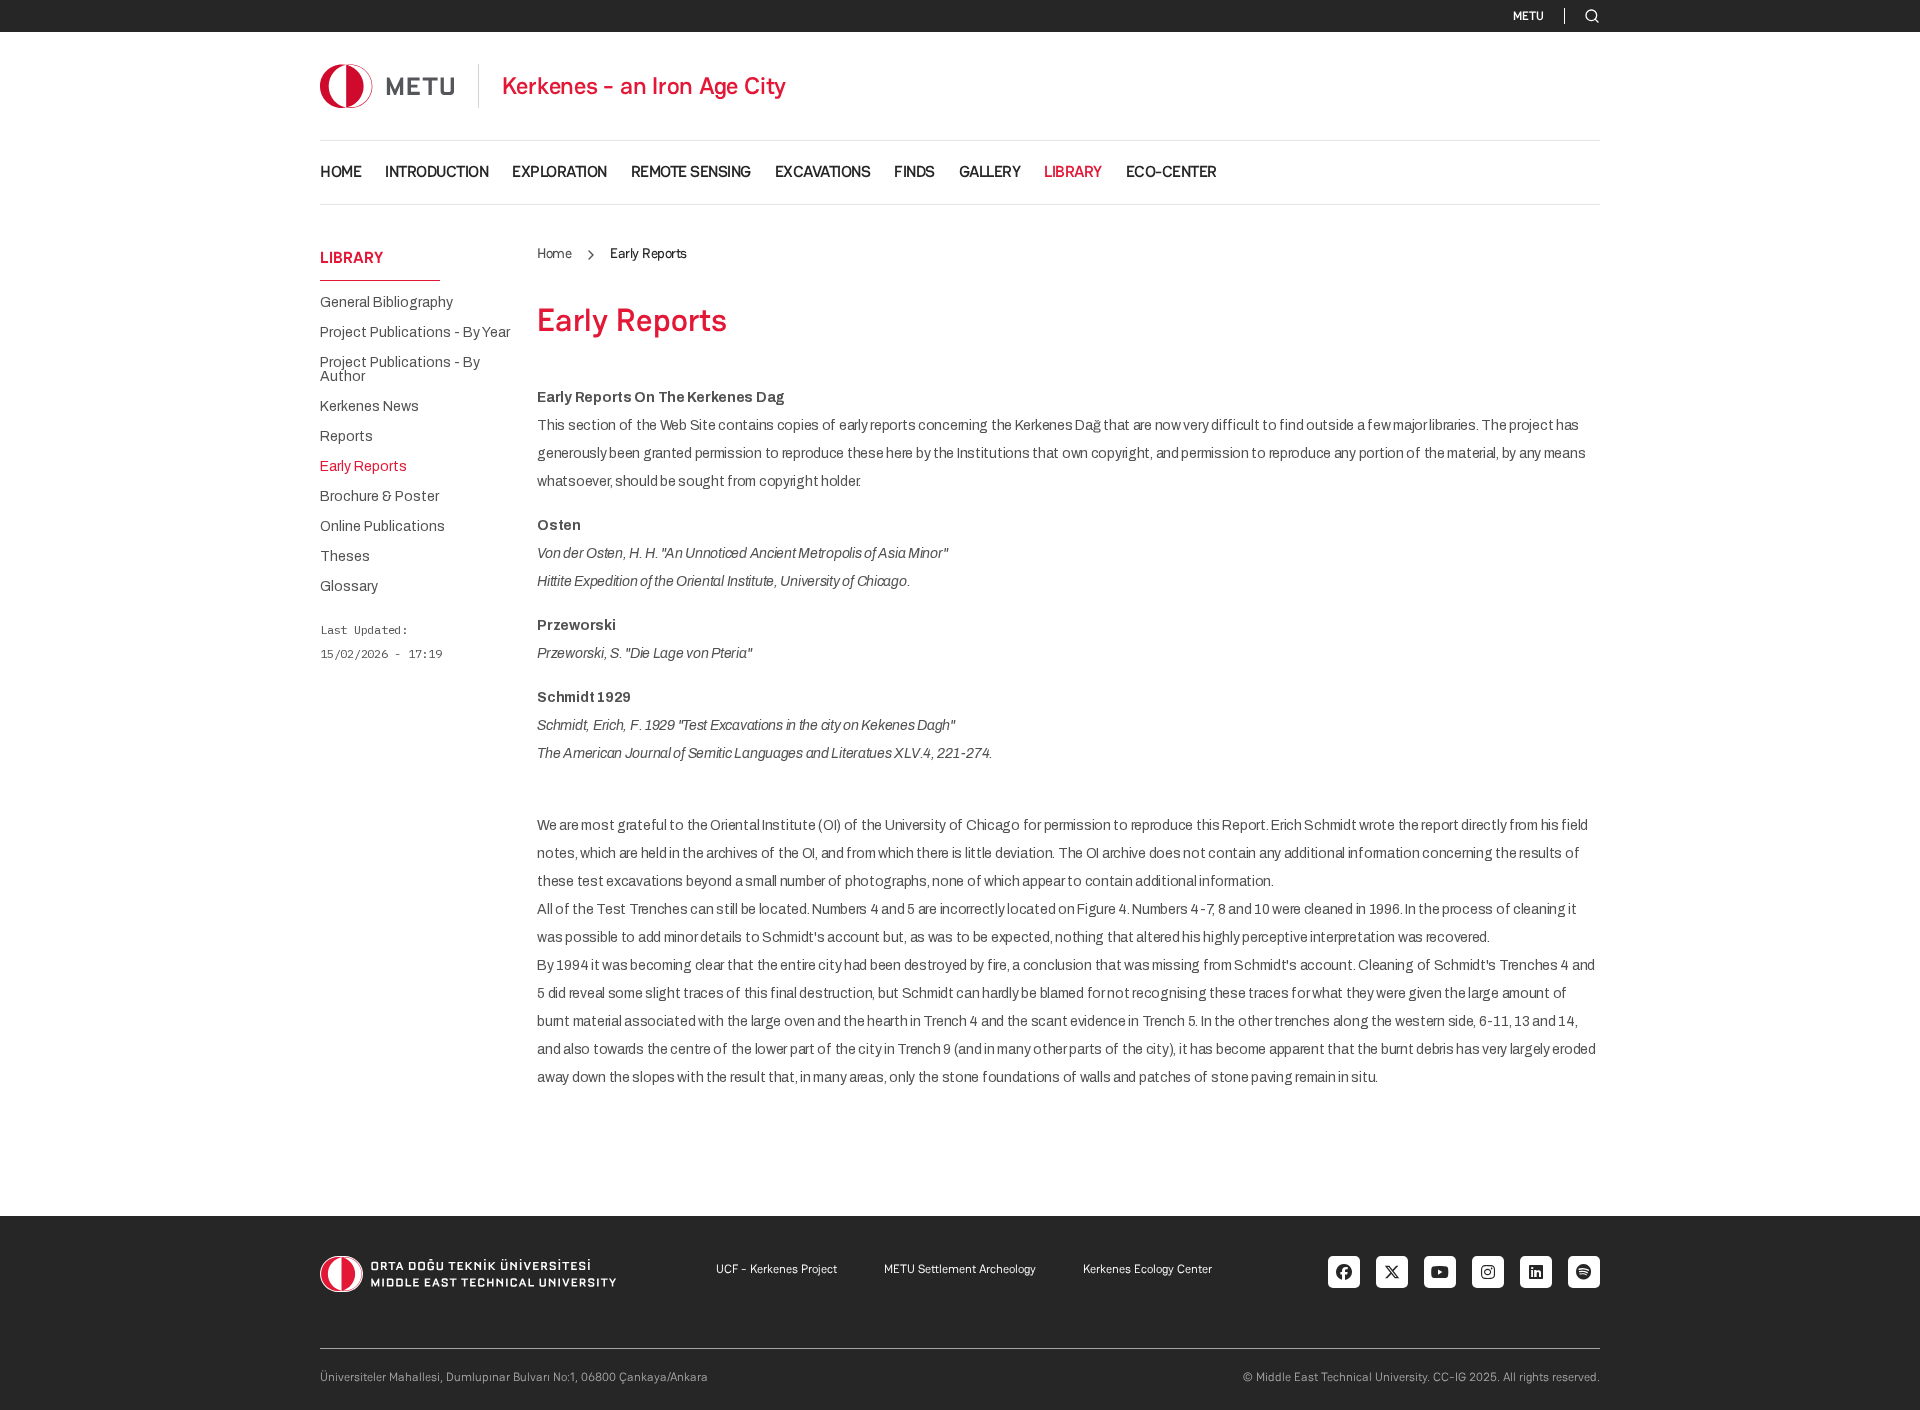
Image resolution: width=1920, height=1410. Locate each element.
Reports (346, 437)
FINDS (914, 171)
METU (1528, 16)
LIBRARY (1073, 171)
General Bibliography (386, 303)
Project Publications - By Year (415, 333)
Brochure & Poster (379, 497)
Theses (345, 557)
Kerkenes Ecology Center (1147, 1269)
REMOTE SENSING (691, 171)
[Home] (387, 85)
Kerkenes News (369, 407)
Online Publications (382, 527)
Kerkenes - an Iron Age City (644, 86)
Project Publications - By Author (400, 370)
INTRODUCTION (436, 171)
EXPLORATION (559, 171)
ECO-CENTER (1171, 171)
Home (554, 253)
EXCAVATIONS (823, 171)
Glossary (349, 587)
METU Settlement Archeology (960, 1269)
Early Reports (363, 467)
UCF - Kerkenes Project (776, 1269)
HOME (340, 171)
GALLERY (990, 171)
